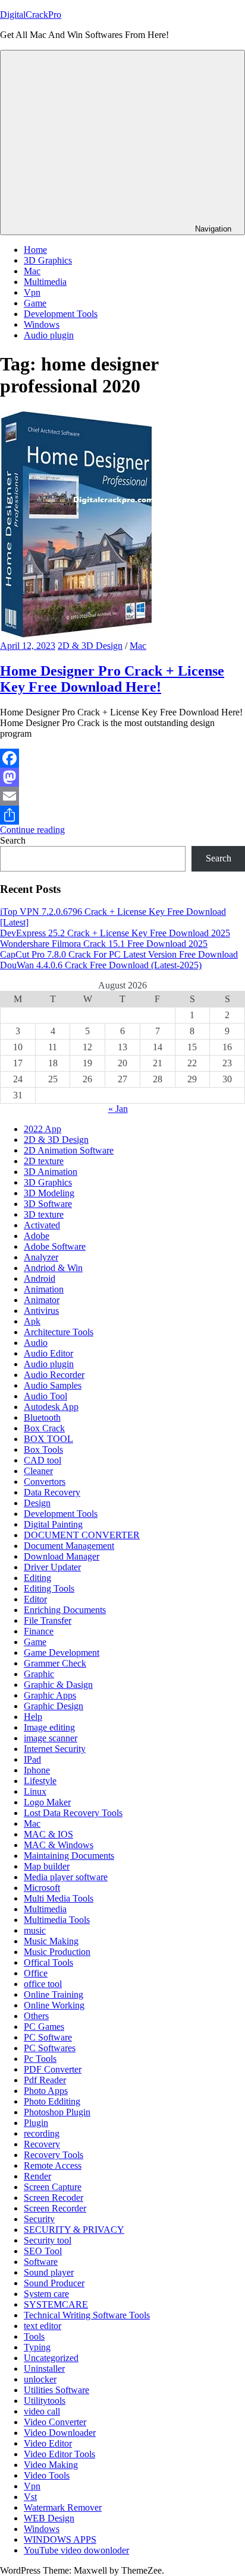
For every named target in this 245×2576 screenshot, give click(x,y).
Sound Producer (54, 2283)
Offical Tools (48, 1962)
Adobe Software (55, 1246)
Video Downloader (60, 2433)
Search (13, 840)
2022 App (43, 1129)
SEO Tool (43, 2251)
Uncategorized (51, 2358)
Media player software (66, 1877)
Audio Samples (53, 1385)
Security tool (48, 2240)
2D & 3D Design (90, 646)
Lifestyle (40, 1781)
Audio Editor (48, 1353)
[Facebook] (122, 758)
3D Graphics (48, 260)
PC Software (48, 2037)
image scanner (51, 1738)
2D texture (44, 1161)
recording (42, 2133)
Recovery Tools (54, 2155)
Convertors (45, 1482)
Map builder (47, 1866)
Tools (34, 2336)
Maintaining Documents (69, 1856)
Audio (36, 1343)
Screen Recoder (54, 2198)
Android (40, 1279)
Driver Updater (52, 1567)
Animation (44, 1289)
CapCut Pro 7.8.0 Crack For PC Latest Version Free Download (119, 954)
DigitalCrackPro (31, 15)
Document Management (69, 1546)
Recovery (42, 2144)
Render (37, 2176)
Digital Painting (53, 1524)
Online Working (54, 2005)
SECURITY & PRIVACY (74, 2230)
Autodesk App (51, 1407)
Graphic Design (54, 1706)
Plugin (36, 2123)
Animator (42, 1300)
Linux (35, 1791)
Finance (39, 1631)
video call (42, 2411)
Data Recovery (52, 1492)
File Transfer (48, 1620)
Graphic (39, 1674)
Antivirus (41, 1311)
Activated (42, 1225)
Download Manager (62, 1556)
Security (39, 2219)
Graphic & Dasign (58, 1685)
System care (46, 2294)
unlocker (40, 2379)
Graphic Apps (50, 1695)
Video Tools (47, 2475)
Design (37, 1503)
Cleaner (38, 1471)
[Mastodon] (122, 777)
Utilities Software (56, 2390)
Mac (32, 271)
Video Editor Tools (59, 2454)
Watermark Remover (63, 2507)
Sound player (49, 2272)
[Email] (122, 796)
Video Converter (55, 2422)
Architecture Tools (59, 1332)
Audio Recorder (54, 1375)
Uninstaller (44, 2369)
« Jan (118, 1109)
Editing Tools (49, 1588)
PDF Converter (53, 2069)
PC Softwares (50, 2048)
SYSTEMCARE (56, 2304)
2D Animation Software (69, 1150)
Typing (37, 2347)
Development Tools (61, 314)
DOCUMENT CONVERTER (82, 1535)
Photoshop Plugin (57, 2112)
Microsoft (42, 1888)
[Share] (122, 815)
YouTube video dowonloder (76, 2550)
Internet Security (55, 1749)
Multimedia (45, 282)
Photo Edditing (52, 2101)
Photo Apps (46, 2091)
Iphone (37, 1770)
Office (36, 1973)
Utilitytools (45, 2401)
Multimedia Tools (57, 1920)
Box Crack (44, 1428)
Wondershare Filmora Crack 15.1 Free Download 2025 (104, 944)
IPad (32, 1759)
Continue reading (32, 830)
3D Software (48, 1204)
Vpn (32, 292)
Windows (42, 324)
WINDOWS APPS (60, 2539)
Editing (37, 1578)
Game (35, 303)
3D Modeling (49, 1193)
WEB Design (49, 2518)
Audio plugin (49, 335)
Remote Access (53, 2165)
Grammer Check (55, 1663)
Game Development (62, 1653)
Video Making (51, 2465)
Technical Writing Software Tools (87, 2315)
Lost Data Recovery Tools (73, 1813)
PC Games (44, 2027)
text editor (43, 2326)
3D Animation (51, 1172)
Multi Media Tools (59, 1898)
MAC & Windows (59, 1845)
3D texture (44, 1214)
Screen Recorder (55, 2208)
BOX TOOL (48, 1439)
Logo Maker (47, 1802)
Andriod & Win (53, 1268)
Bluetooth (42, 1417)
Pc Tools (40, 2059)
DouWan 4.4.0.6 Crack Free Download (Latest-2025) (101, 965)
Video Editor (48, 2443)
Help (33, 1717)
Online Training (54, 1994)
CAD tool (43, 1460)
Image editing (49, 1727)
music (35, 1930)
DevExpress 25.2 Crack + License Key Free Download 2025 (115, 933)
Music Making (51, 1941)
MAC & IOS (48, 1834)
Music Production (57, 1952)
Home (35, 250)
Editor (35, 1599)
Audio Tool (45, 1396)
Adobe (37, 1236)
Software (41, 2262)
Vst (30, 2497)
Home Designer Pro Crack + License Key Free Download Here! (112, 679)
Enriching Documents (65, 1610)
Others (36, 2016)
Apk (32, 1321)
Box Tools (43, 1449)
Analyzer (41, 1257)
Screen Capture (53, 2187)
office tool (43, 1984)
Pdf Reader (45, 2080)
